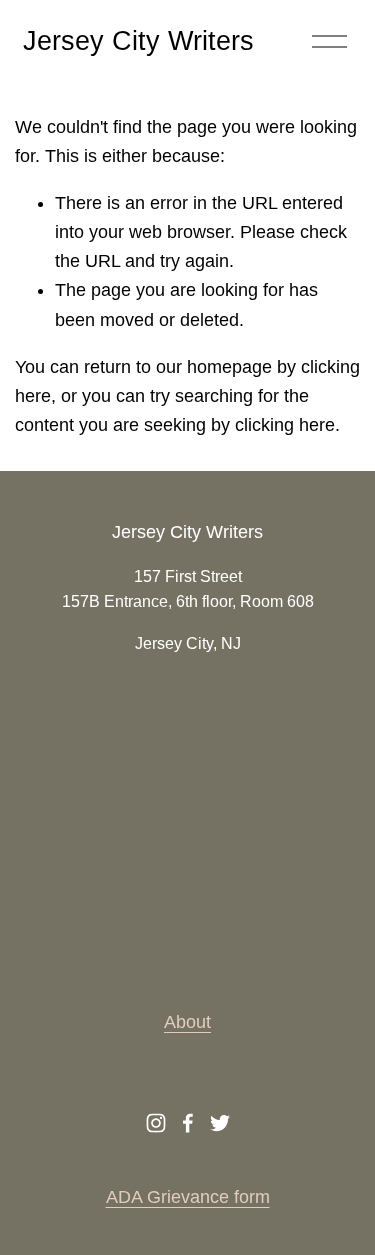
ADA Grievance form (188, 1197)
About (187, 1022)
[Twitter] (220, 1123)
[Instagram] (156, 1123)
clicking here (285, 425)
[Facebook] (188, 1123)
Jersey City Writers (138, 41)
